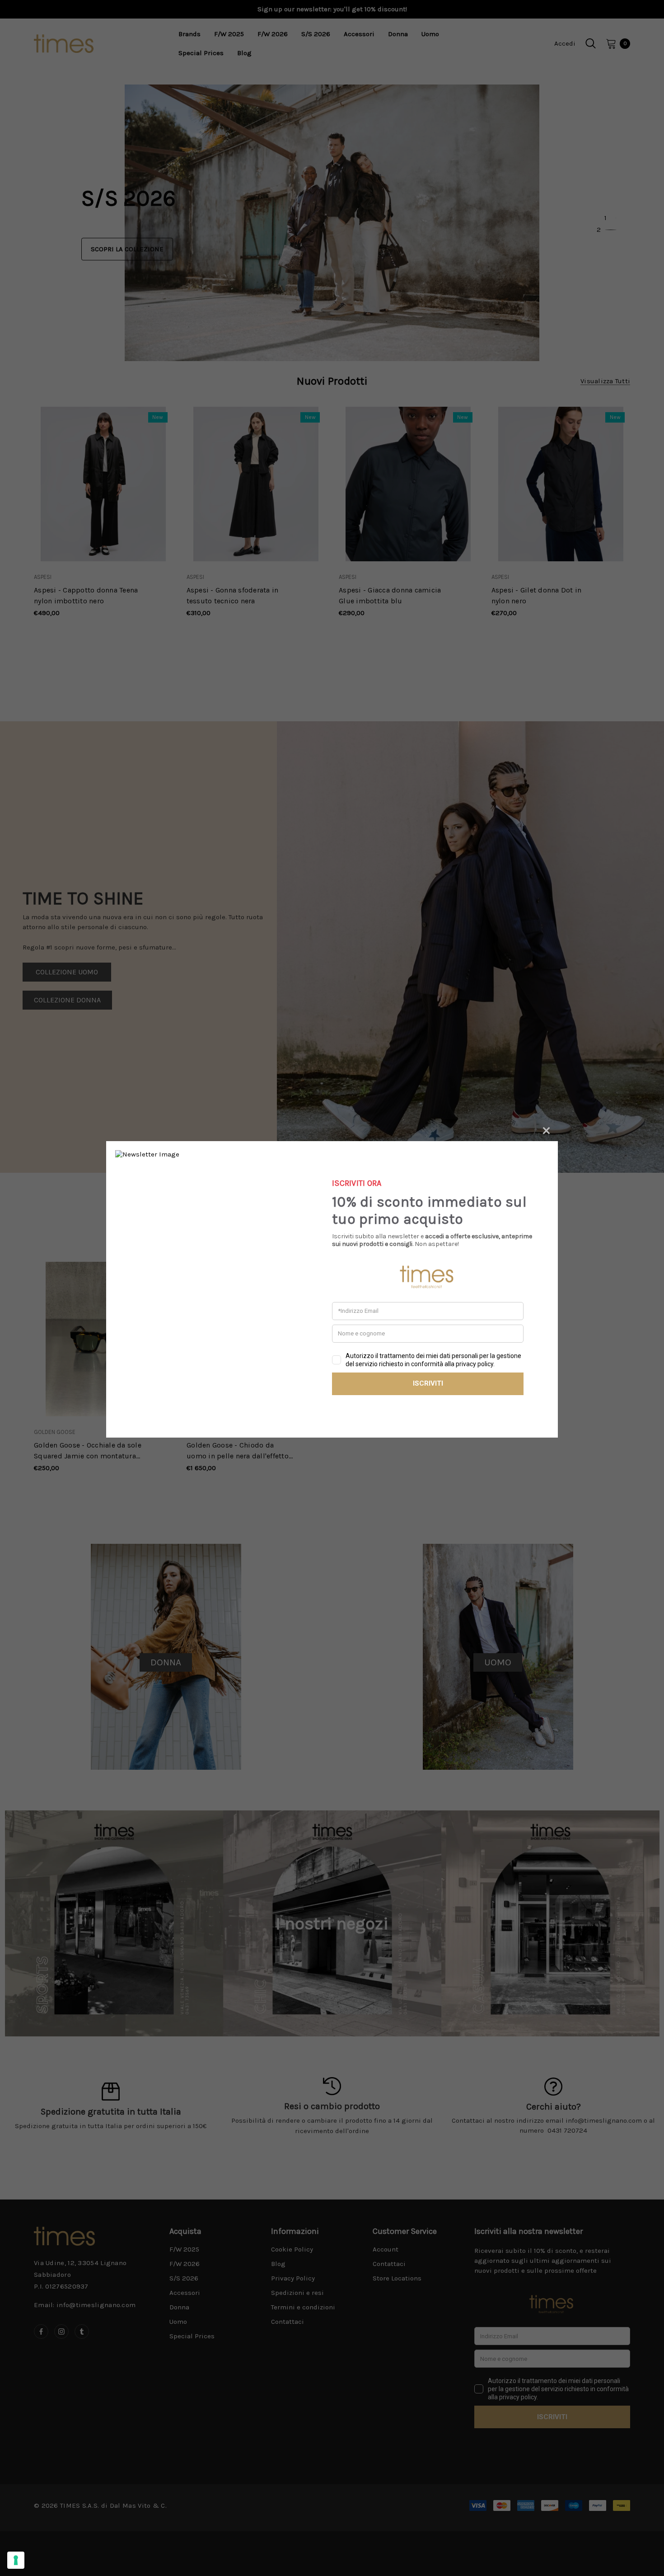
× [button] (546, 1129)
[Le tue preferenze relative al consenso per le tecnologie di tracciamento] (16, 2560)
